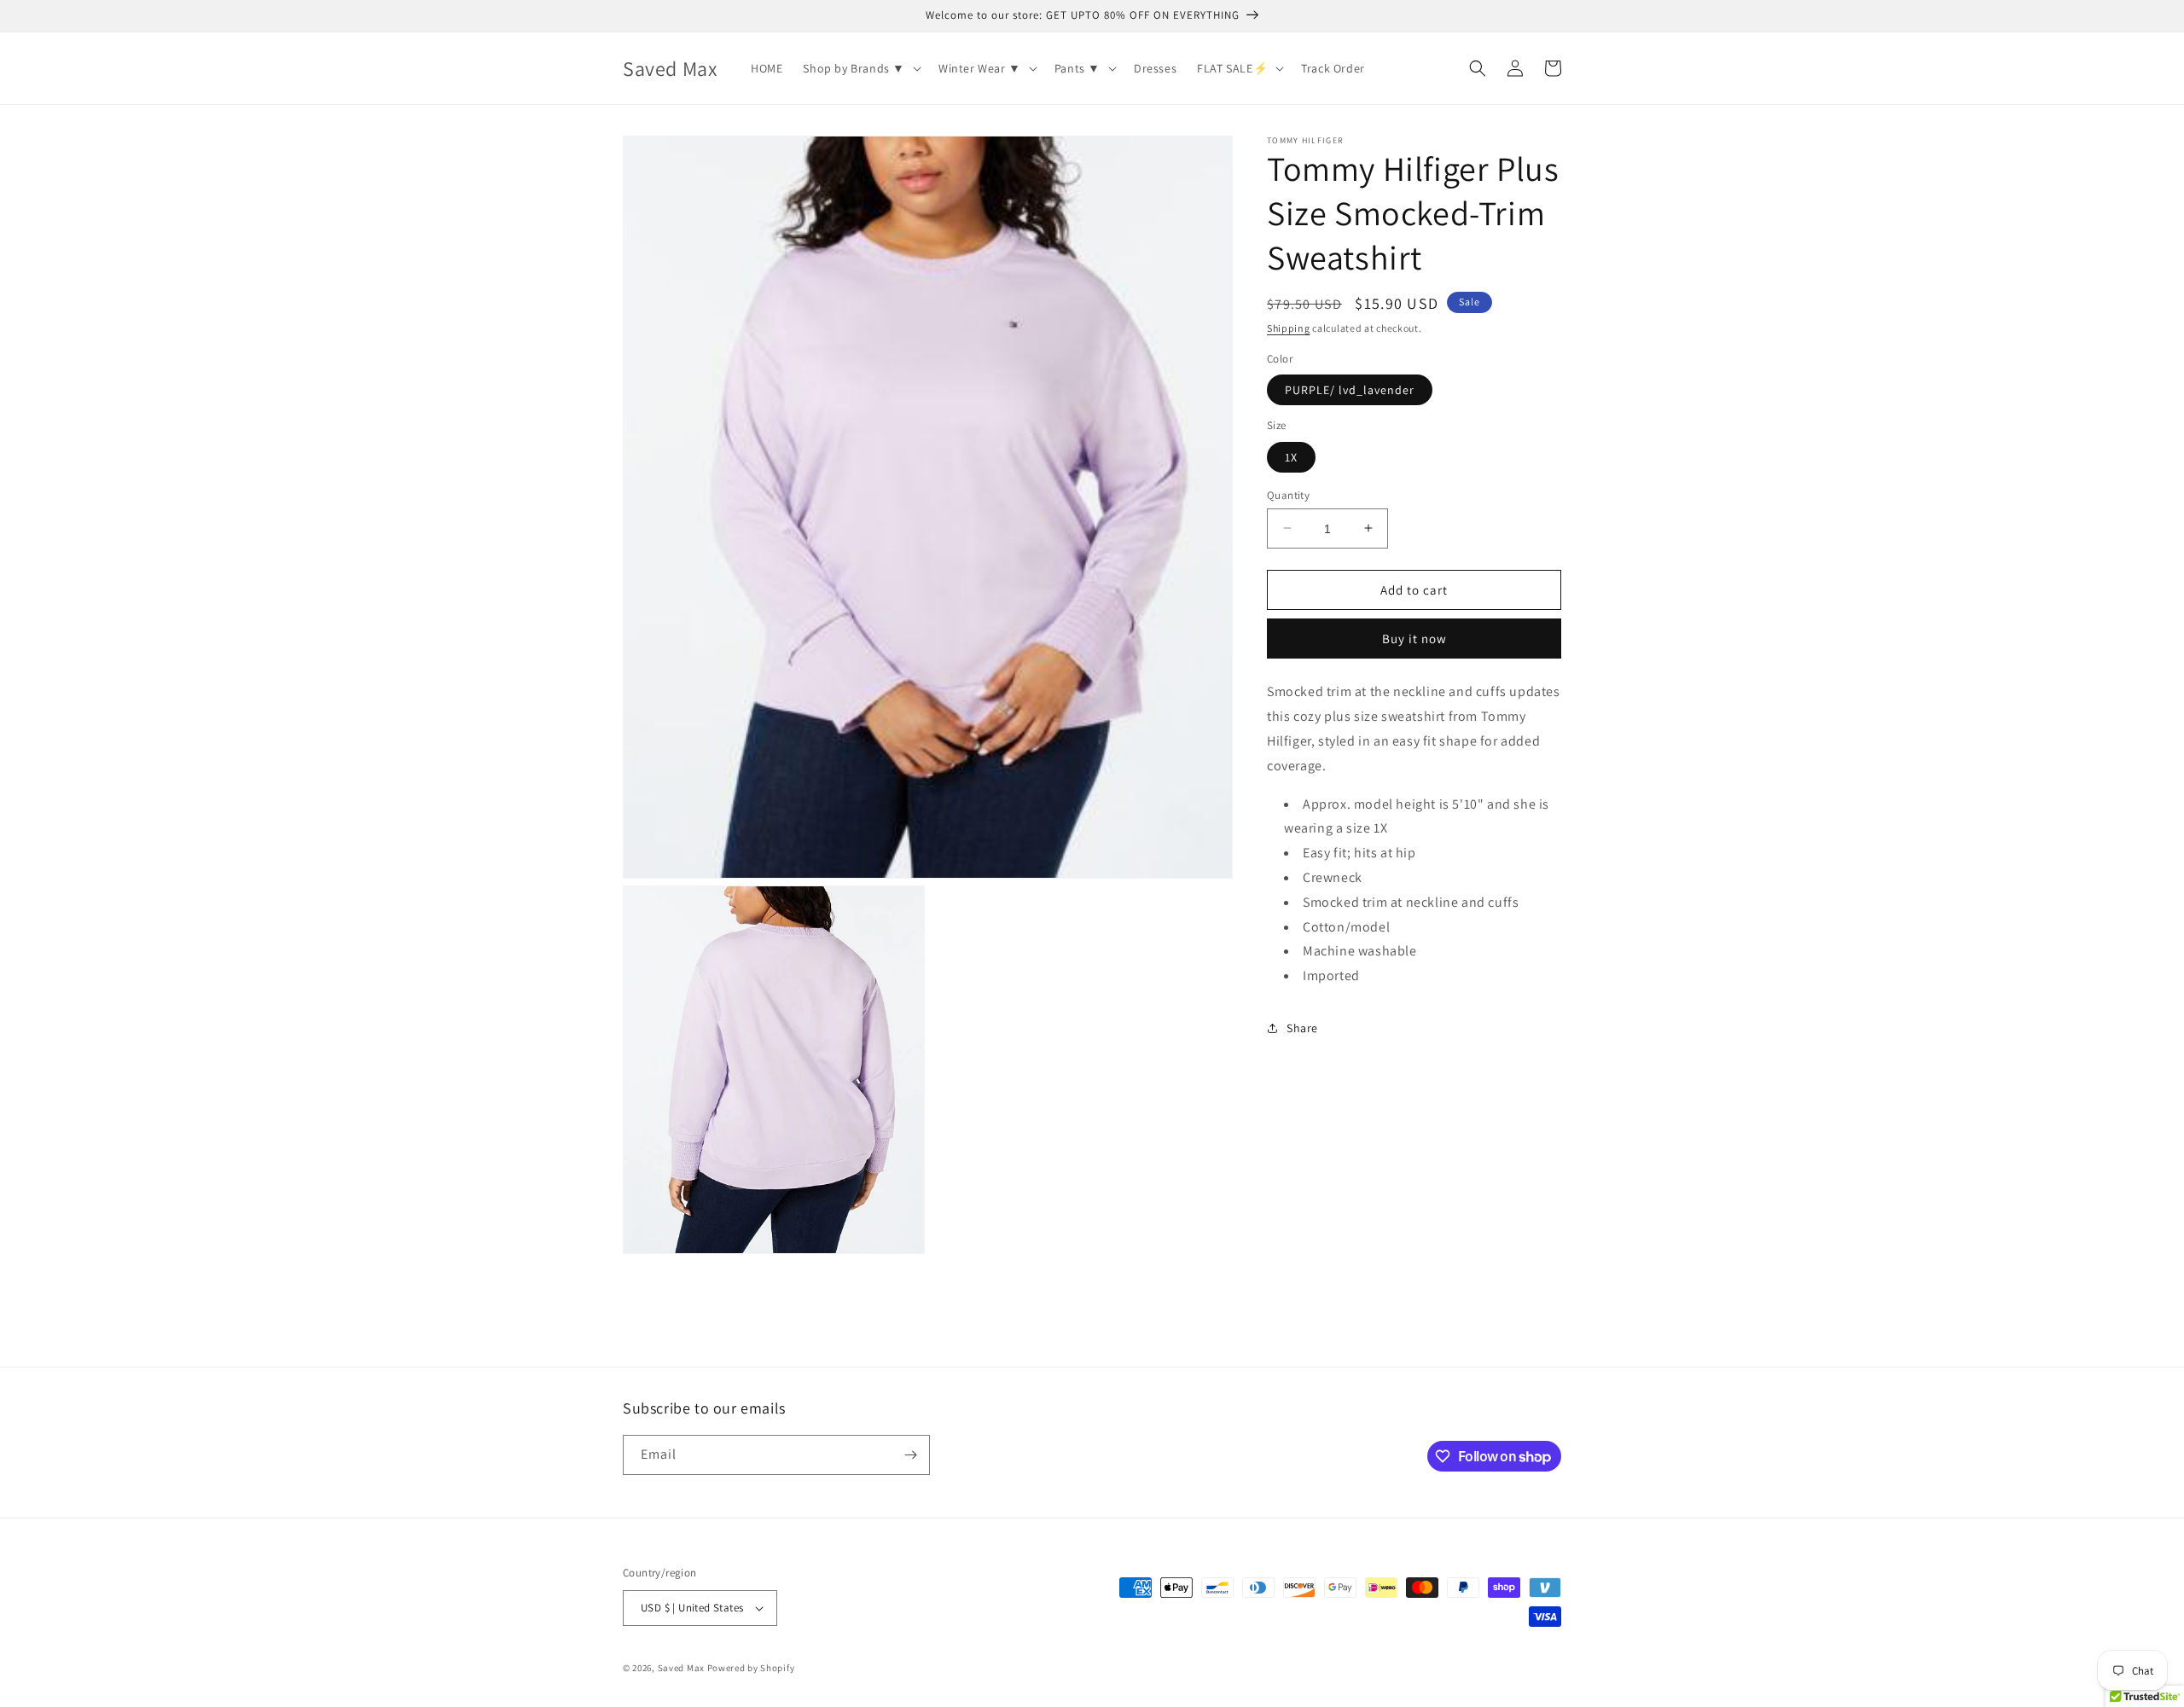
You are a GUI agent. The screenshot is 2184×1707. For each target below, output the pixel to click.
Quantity (1288, 494)
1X (1291, 456)
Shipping (1289, 328)
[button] (860, 68)
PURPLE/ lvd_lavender (1350, 390)
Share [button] (1302, 1028)
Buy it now (1414, 639)
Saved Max (681, 1668)
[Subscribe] (910, 1455)
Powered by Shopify (751, 1668)
